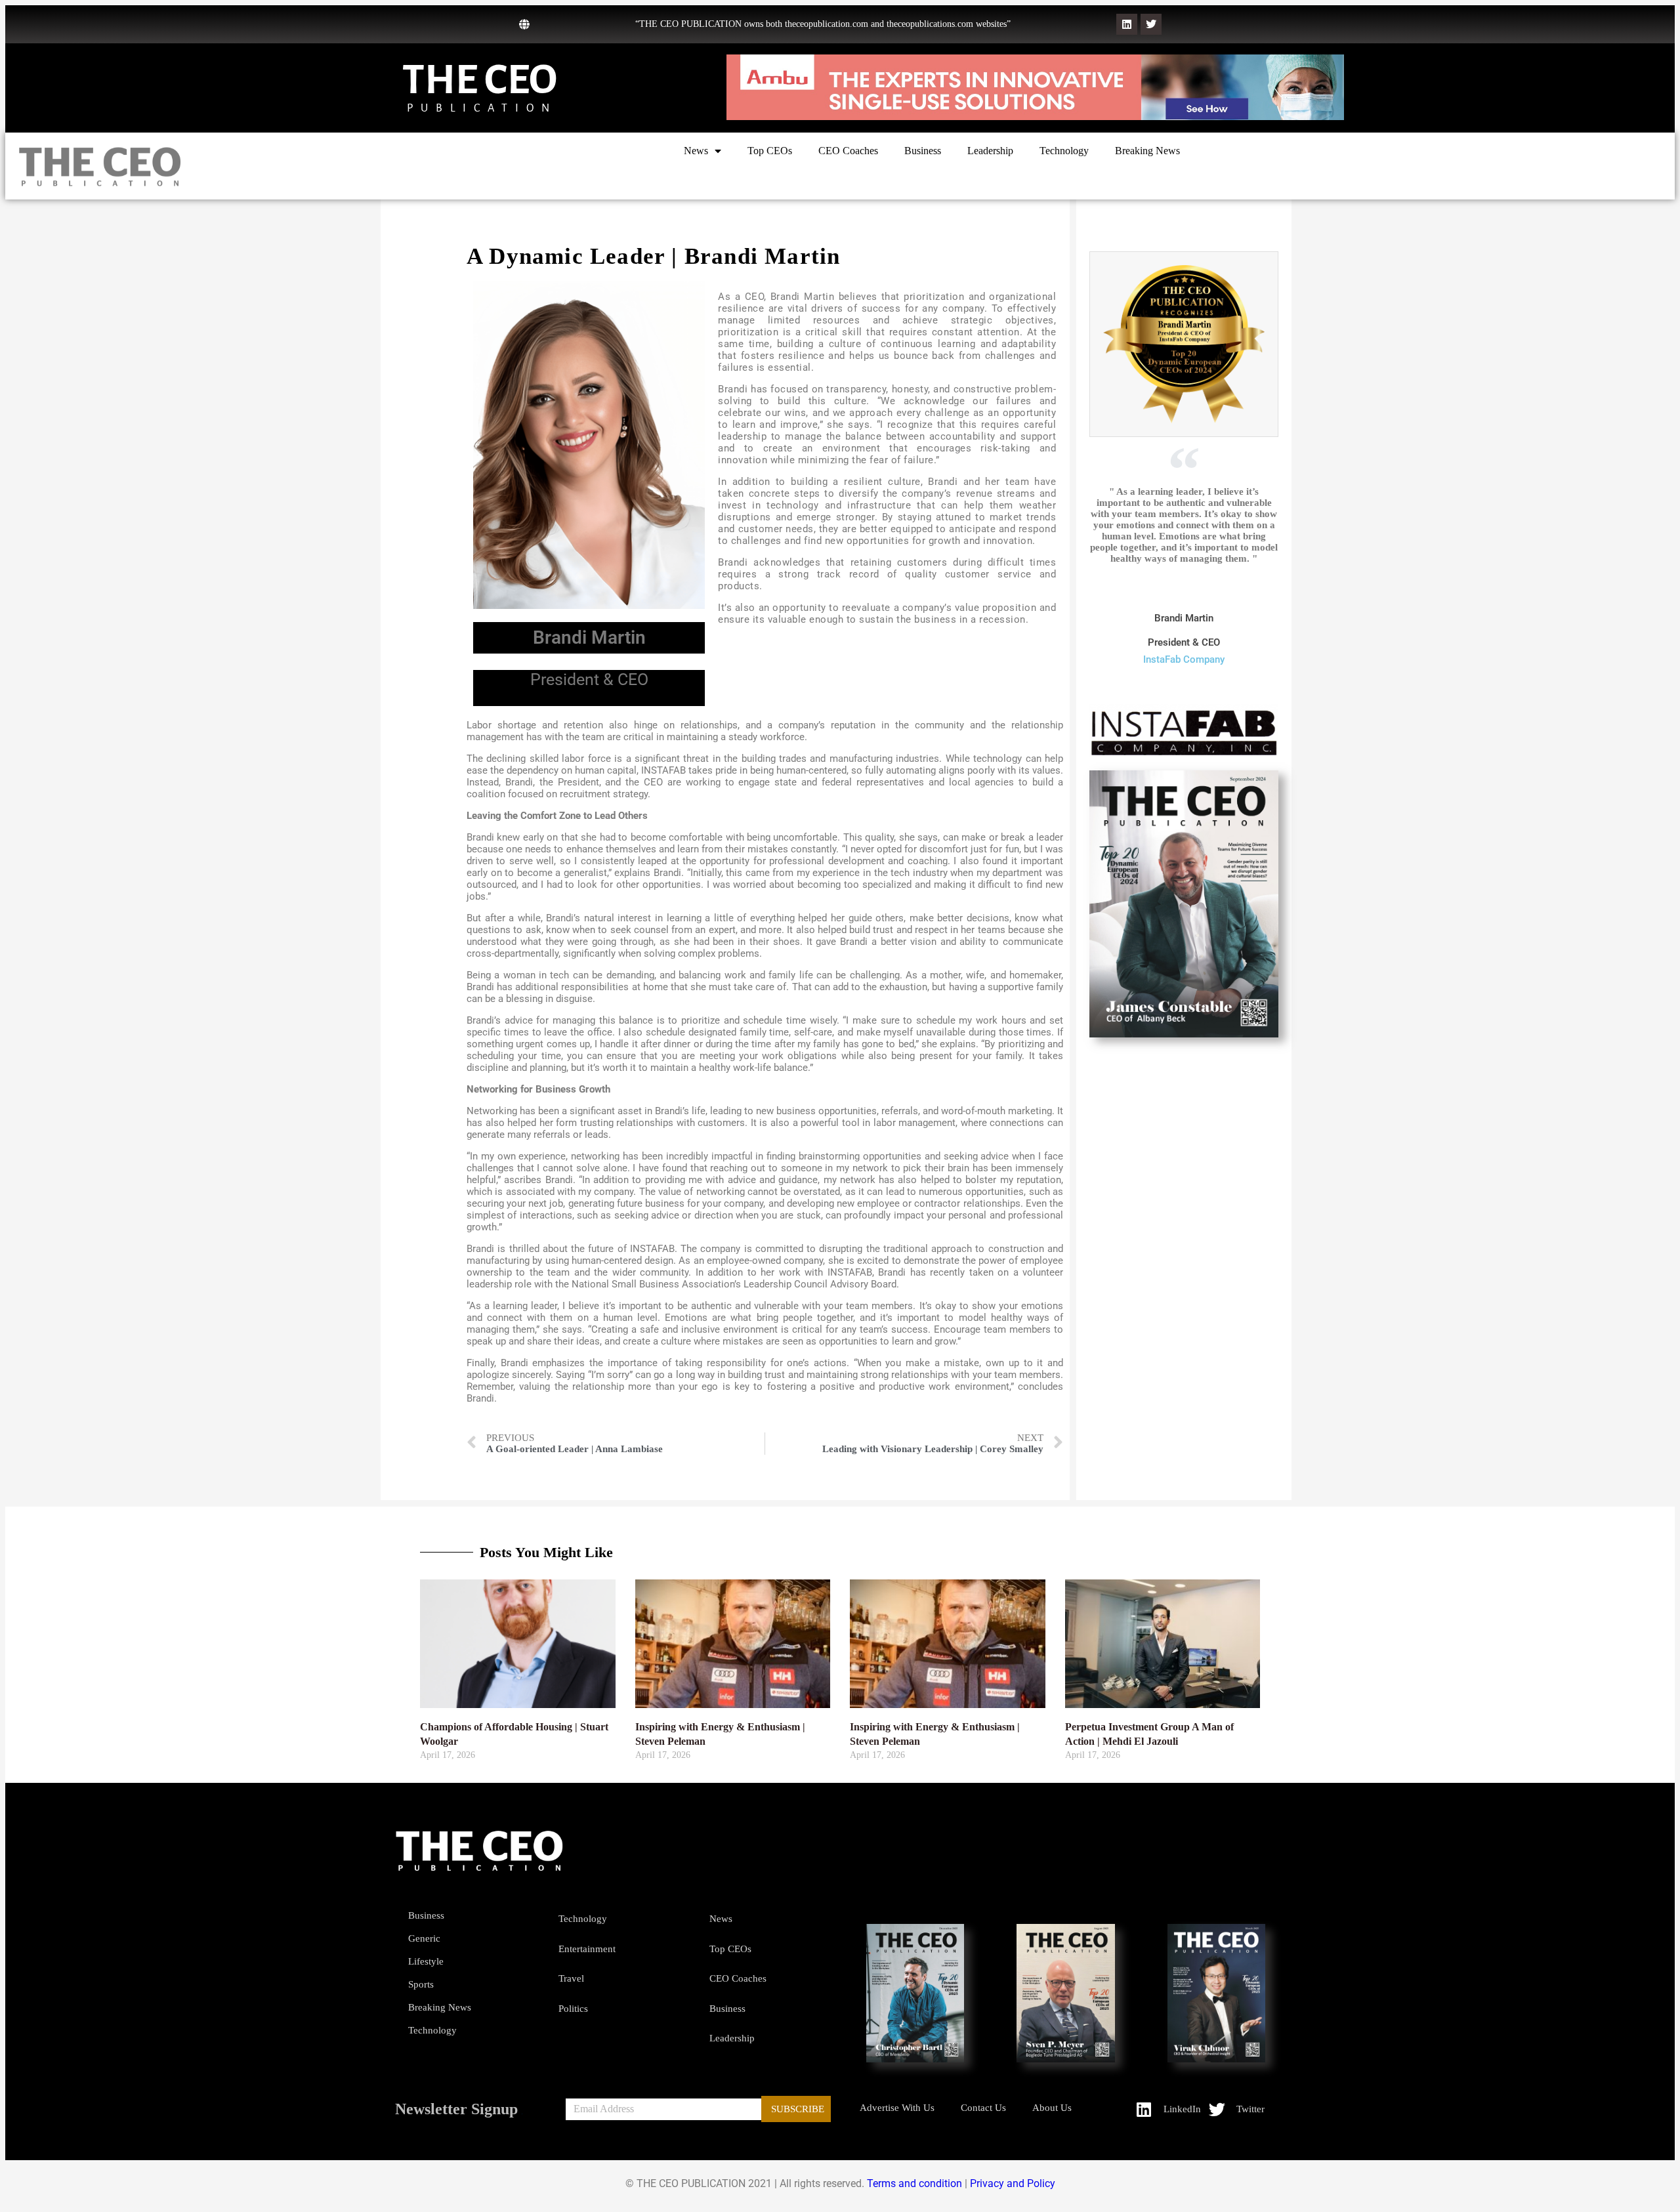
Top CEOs (770, 151)
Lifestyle (426, 1961)
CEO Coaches (848, 151)
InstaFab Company (1184, 659)
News (696, 151)
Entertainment (587, 1949)
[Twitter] (1151, 24)
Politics (573, 2009)
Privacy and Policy (1013, 2183)
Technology (1064, 151)
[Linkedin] (1127, 24)
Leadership (990, 151)
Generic (424, 1938)
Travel (571, 1978)
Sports (421, 1984)
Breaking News (1147, 151)
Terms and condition (914, 2183)
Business (923, 151)
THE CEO (480, 80)
